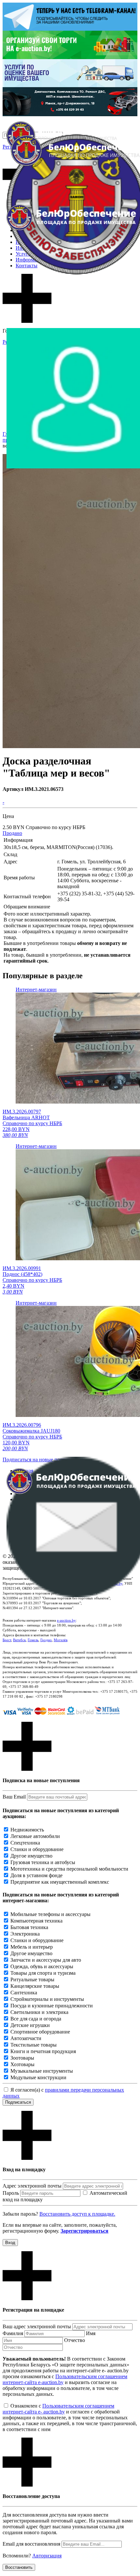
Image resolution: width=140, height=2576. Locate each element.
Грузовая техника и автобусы (43, 1862)
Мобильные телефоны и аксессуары (50, 1914)
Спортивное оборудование (40, 2032)
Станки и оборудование (37, 1849)
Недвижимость (27, 1830)
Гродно (46, 1640)
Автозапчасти (26, 2038)
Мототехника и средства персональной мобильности (69, 1869)
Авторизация (47, 2556)
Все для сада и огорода (36, 2019)
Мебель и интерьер (32, 1947)
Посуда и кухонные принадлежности (52, 2006)
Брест (7, 1640)
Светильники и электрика (39, 2012)
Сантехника (24, 1993)
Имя (91, 2333)
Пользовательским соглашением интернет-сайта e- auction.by (58, 2409)
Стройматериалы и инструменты (47, 1999)
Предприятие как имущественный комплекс (60, 1882)
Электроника (25, 1934)
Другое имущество (31, 1856)
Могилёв (61, 1640)
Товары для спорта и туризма (43, 1973)
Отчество (75, 2340)
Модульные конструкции (38, 2077)
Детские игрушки (30, 2025)
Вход (10, 2243)
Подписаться (18, 2102)
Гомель (33, 1640)
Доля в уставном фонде (36, 1875)
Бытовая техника (29, 1927)
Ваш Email (14, 1797)
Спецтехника (25, 1843)
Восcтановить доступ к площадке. (77, 2214)
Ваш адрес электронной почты (37, 2326)
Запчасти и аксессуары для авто (46, 1960)
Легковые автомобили (35, 1836)
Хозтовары (22, 2064)
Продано (12, 833)
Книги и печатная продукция (43, 2051)
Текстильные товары (34, 2045)
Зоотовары (22, 2058)
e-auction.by (66, 1620)
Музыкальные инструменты (42, 2071)
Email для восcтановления (31, 2544)
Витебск (19, 1640)
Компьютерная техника (36, 1921)
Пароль (11, 2193)
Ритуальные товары (32, 1979)
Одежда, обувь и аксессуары (42, 1966)
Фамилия (13, 2333)
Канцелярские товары (35, 1986)
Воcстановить (19, 2567)
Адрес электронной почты (32, 2186)
